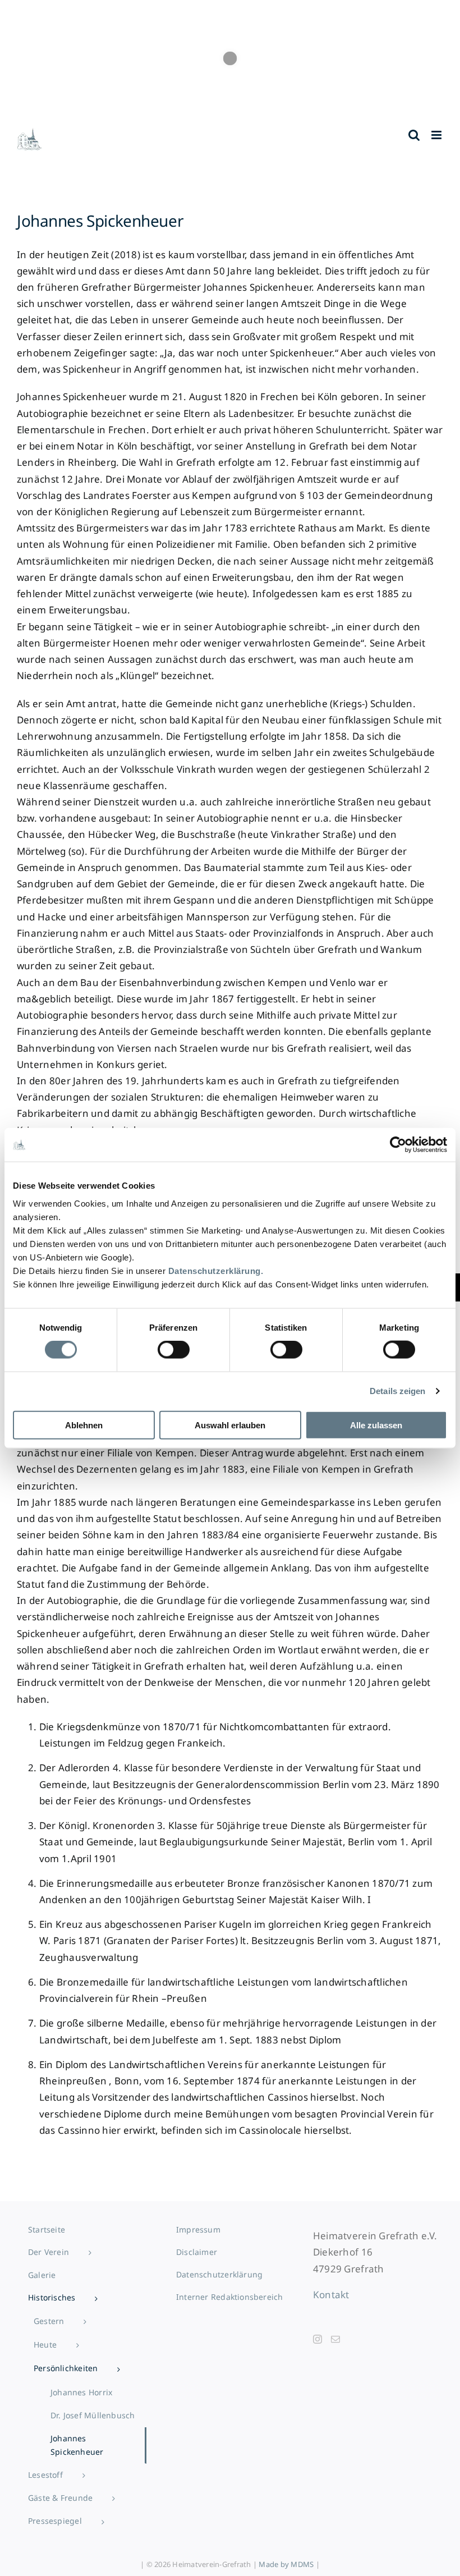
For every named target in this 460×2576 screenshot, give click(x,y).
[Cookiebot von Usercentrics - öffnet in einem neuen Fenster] (398, 1145)
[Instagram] (318, 2339)
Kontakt (331, 2295)
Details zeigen (397, 1391)
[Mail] (335, 2339)
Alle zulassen (376, 1425)
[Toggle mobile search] (414, 135)
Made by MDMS (286, 2564)
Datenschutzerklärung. (216, 1270)
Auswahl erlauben (230, 1425)
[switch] (174, 1350)
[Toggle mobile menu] (437, 135)
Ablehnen (84, 1425)
